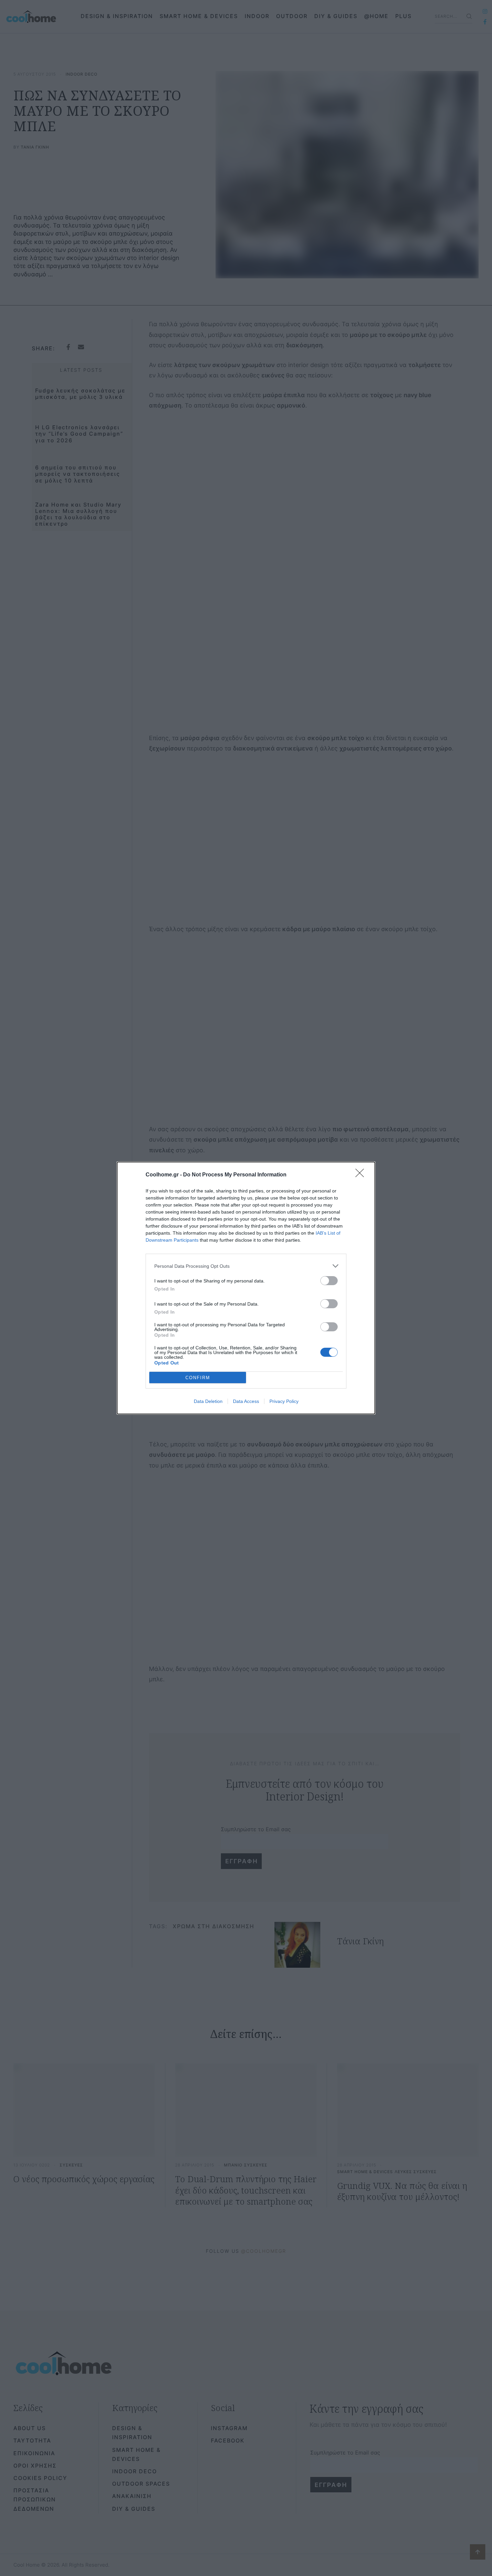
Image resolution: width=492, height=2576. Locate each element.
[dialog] (246, 1288)
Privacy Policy (284, 1401)
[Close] (362, 1175)
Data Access (246, 1401)
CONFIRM (198, 1378)
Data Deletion (208, 1401)
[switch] (329, 1281)
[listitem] (246, 1266)
